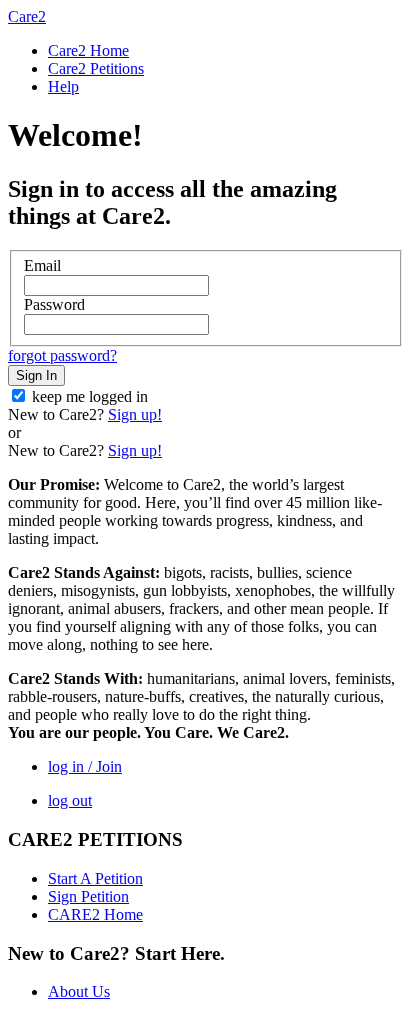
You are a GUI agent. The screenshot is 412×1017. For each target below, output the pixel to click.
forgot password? (62, 355)
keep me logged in (90, 396)
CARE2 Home (95, 914)
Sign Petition (88, 896)
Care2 (27, 16)
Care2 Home (88, 50)
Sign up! (135, 414)
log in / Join (85, 766)
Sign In (36, 375)
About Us (79, 991)
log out (70, 800)
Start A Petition (95, 878)
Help (63, 86)
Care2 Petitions (96, 68)
